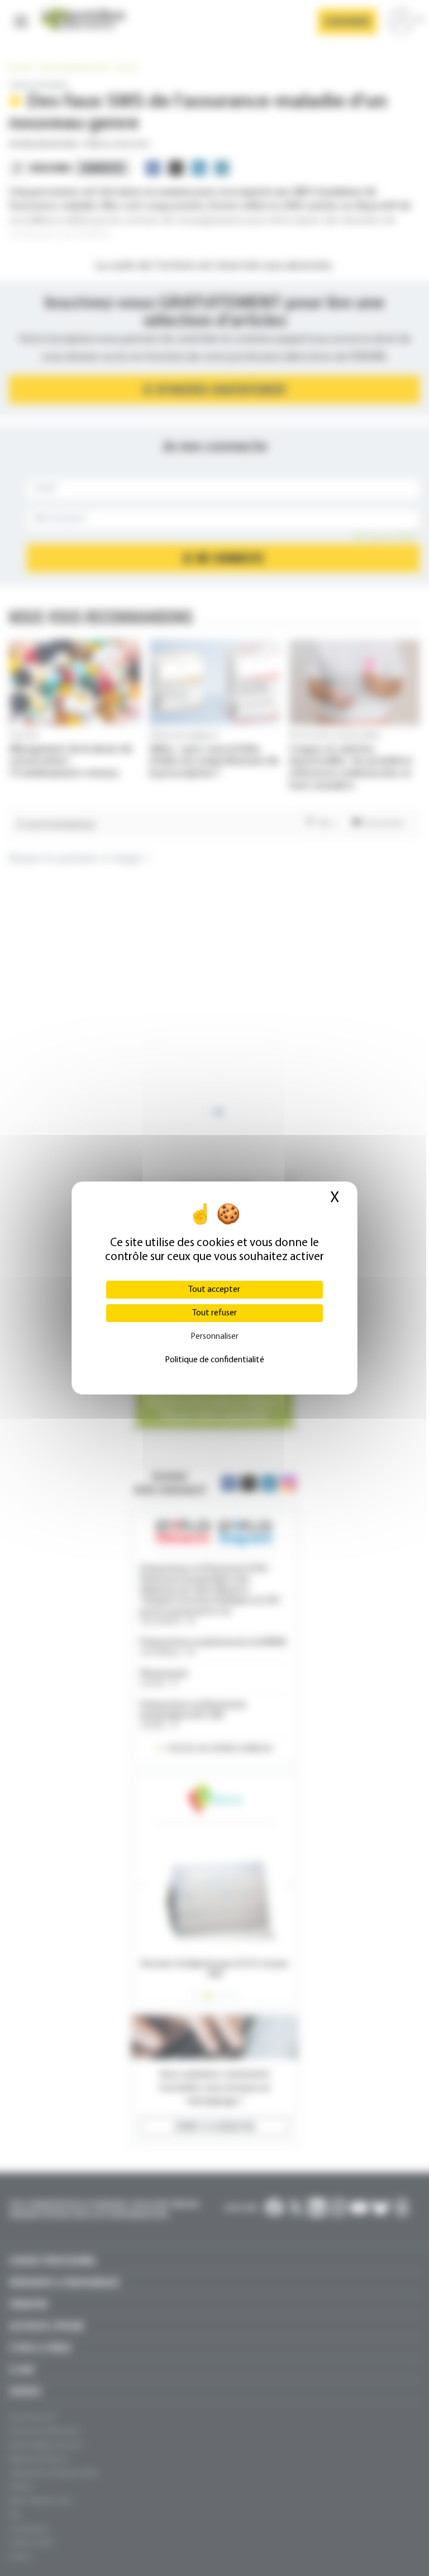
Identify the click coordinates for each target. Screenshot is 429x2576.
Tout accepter (214, 1290)
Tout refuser (214, 1313)
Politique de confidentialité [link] (214, 1360)
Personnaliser (214, 1337)
